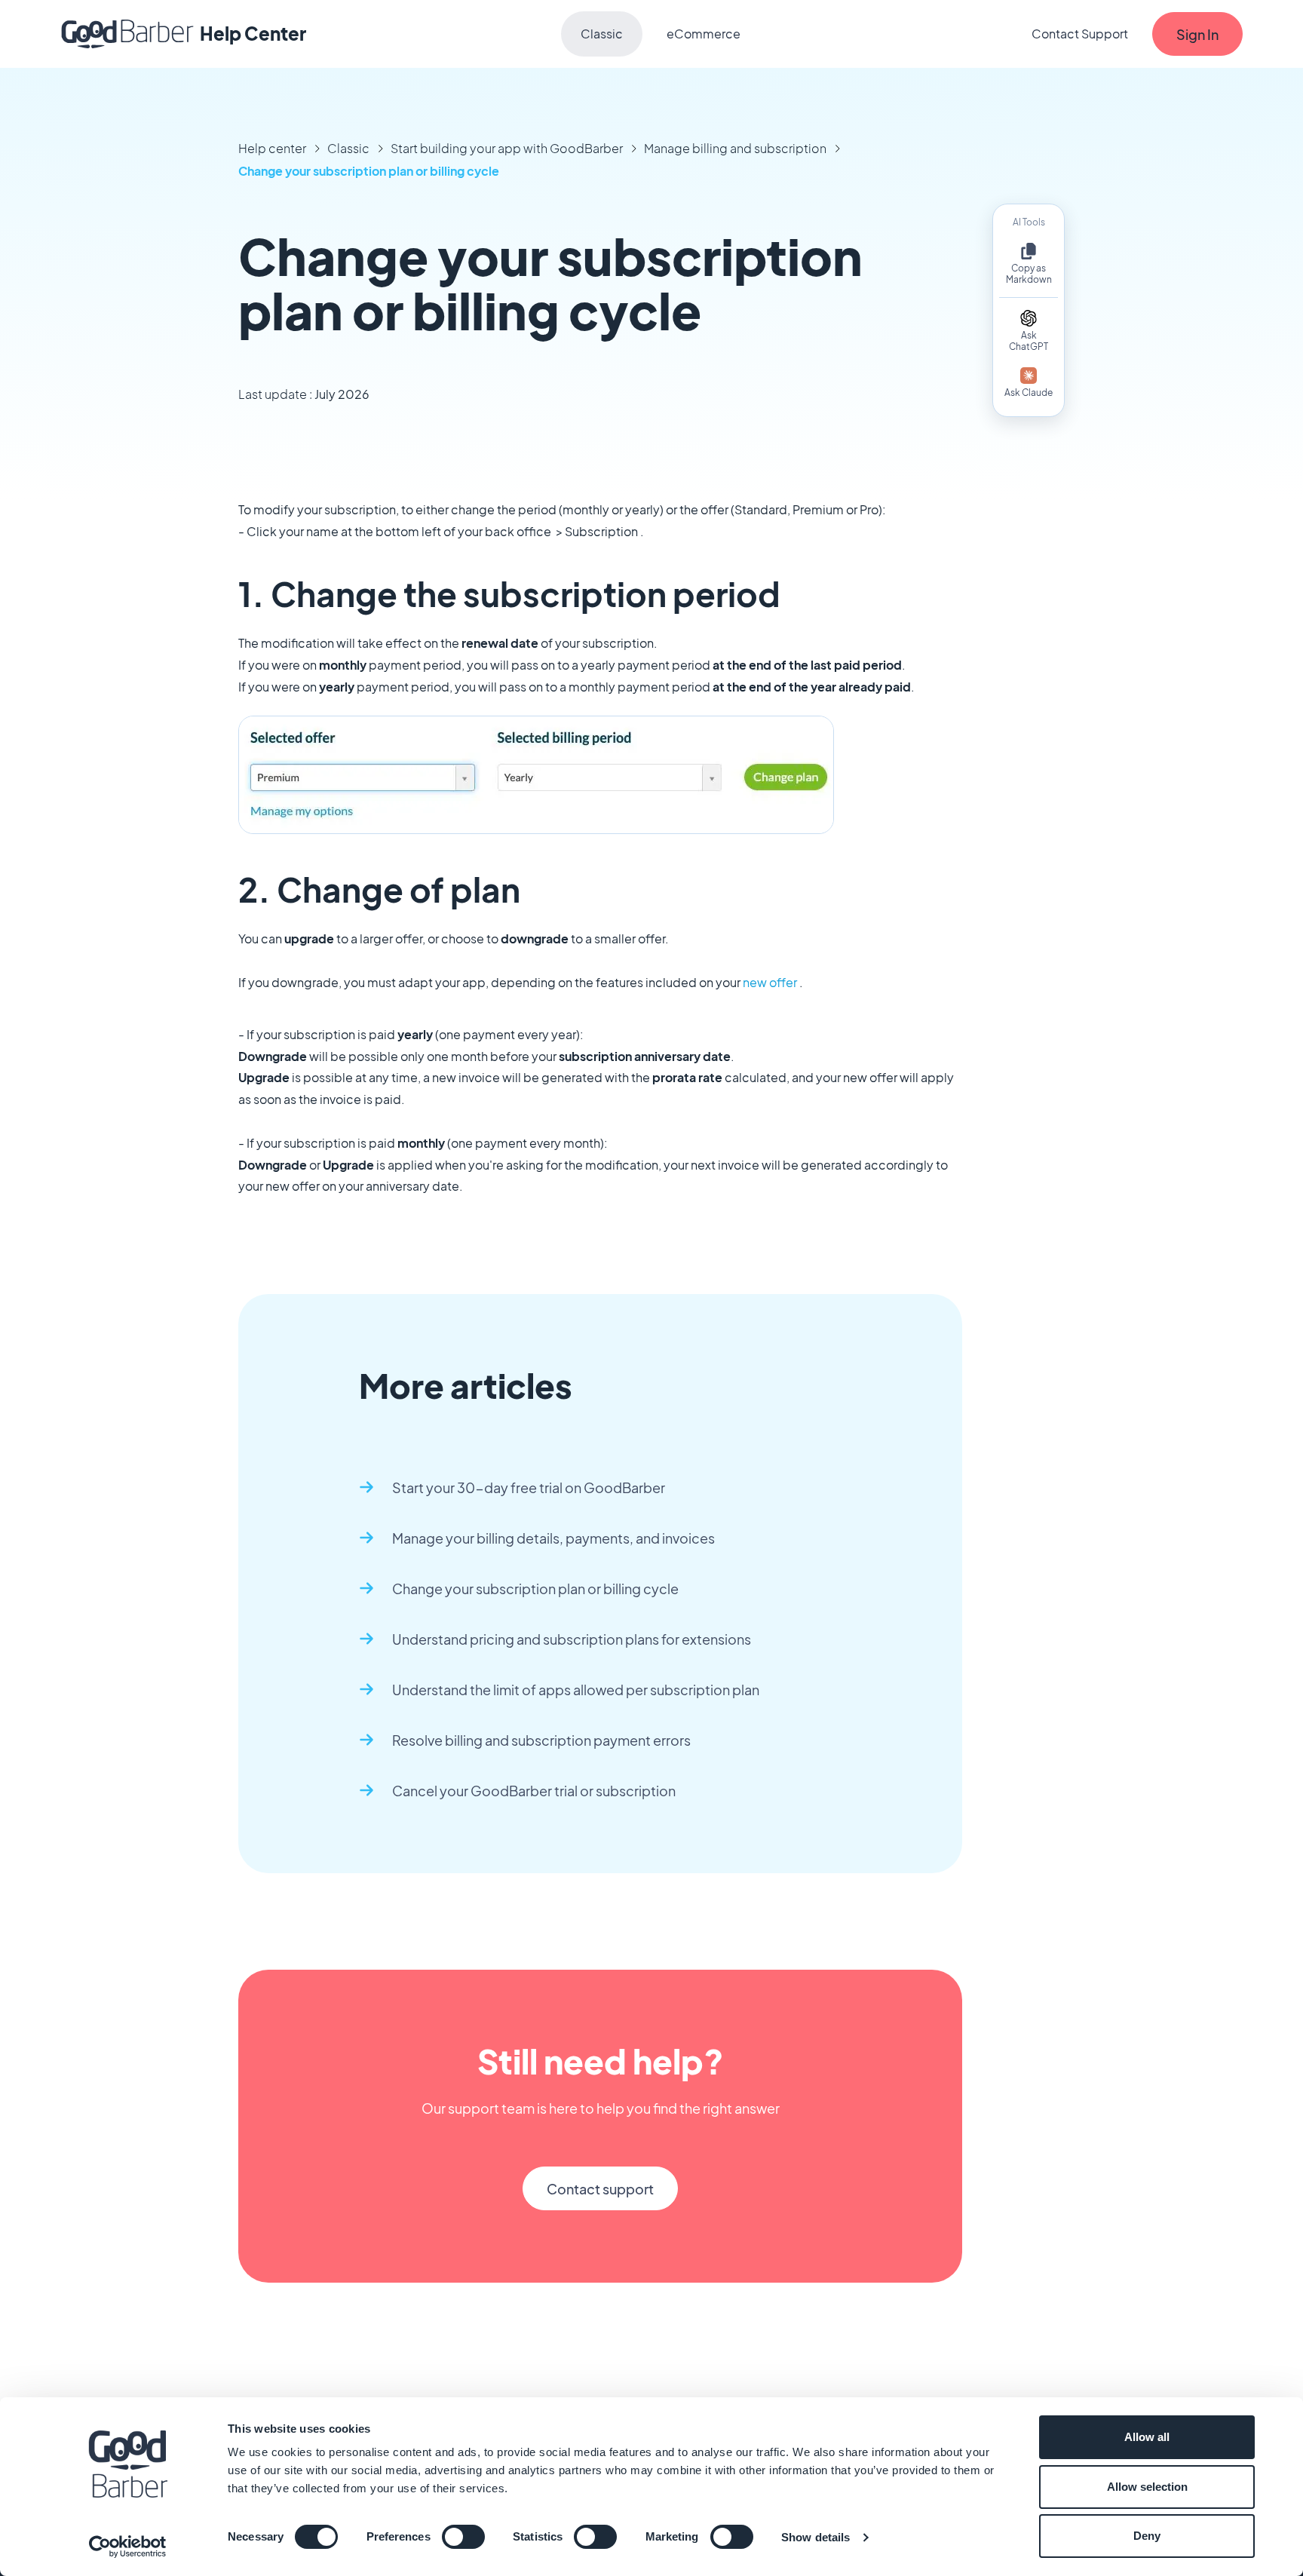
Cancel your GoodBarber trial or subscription (534, 1791)
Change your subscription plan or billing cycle (369, 171)
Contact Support (1080, 34)
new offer (770, 982)
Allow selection (1147, 2487)
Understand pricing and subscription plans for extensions (572, 1639)
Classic (602, 34)
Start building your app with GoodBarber (507, 148)
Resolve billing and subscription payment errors (541, 1740)
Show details (816, 2537)
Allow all (1147, 2437)
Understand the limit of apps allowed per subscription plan (576, 1690)
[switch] (463, 2537)
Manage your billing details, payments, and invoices (553, 1538)
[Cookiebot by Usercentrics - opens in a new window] (128, 2547)
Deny (1147, 2536)
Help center (272, 148)
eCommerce (704, 34)
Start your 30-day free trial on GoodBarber (529, 1487)
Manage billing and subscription (735, 148)
